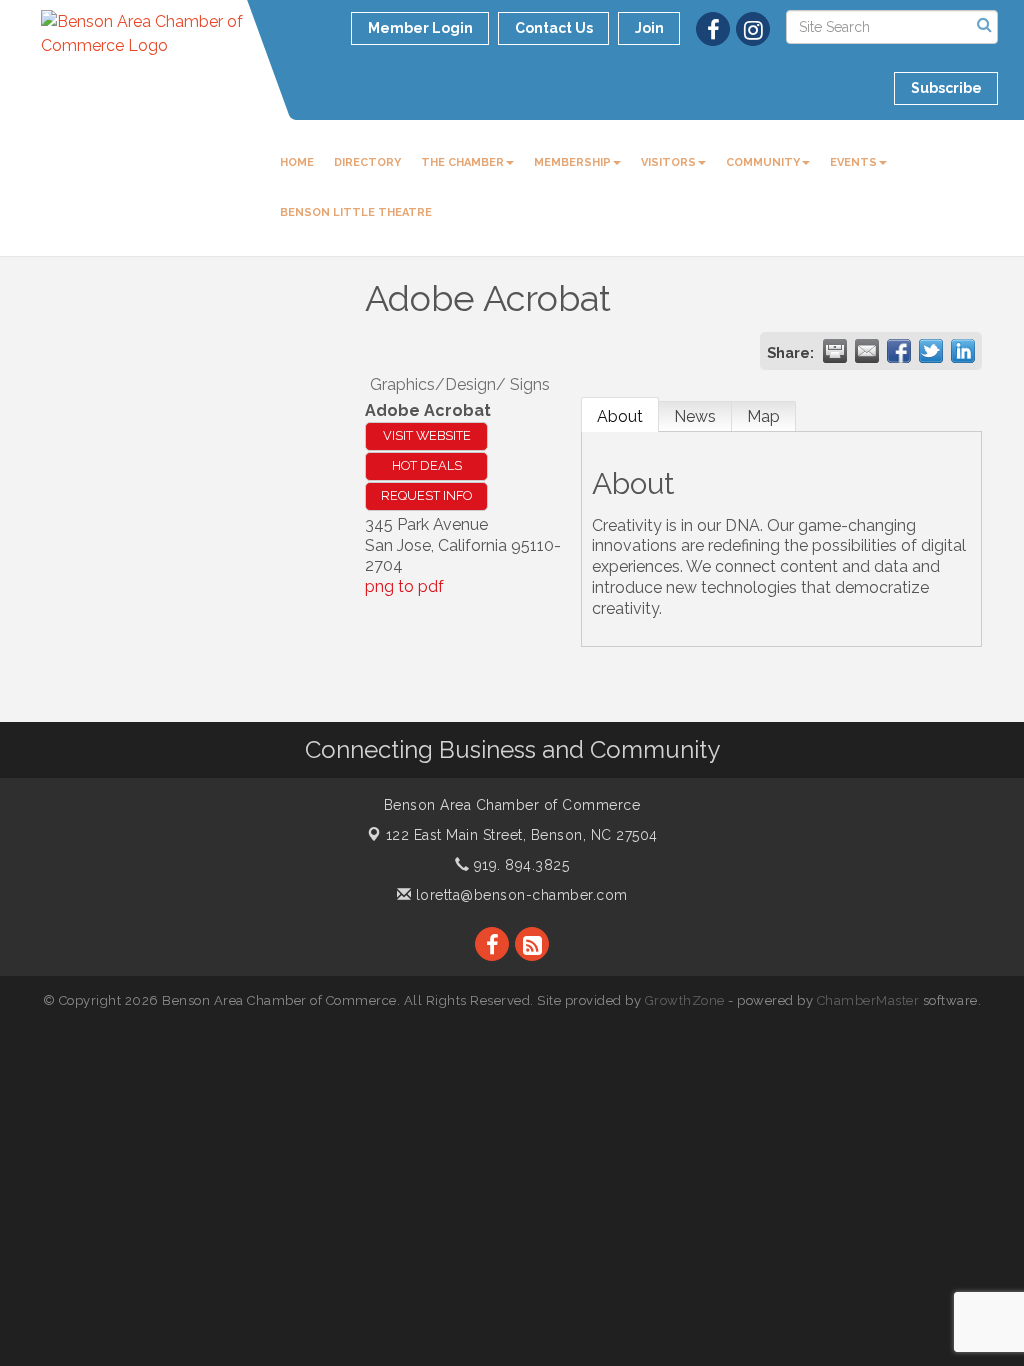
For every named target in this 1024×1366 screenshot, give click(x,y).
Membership (572, 162)
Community (763, 162)
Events (853, 162)
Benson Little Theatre (356, 212)
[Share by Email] (867, 351)
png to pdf (404, 586)
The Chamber (462, 162)
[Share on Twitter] (931, 351)
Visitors (668, 162)
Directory (367, 162)
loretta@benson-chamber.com (519, 895)
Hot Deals (427, 465)
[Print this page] (835, 351)
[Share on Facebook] (899, 351)
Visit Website (427, 435)
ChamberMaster (868, 1000)
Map (763, 416)
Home (297, 162)
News (695, 416)
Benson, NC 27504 (522, 835)
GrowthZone (685, 1000)
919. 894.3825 (519, 865)
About (620, 416)
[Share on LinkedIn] (963, 351)
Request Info (426, 495)
